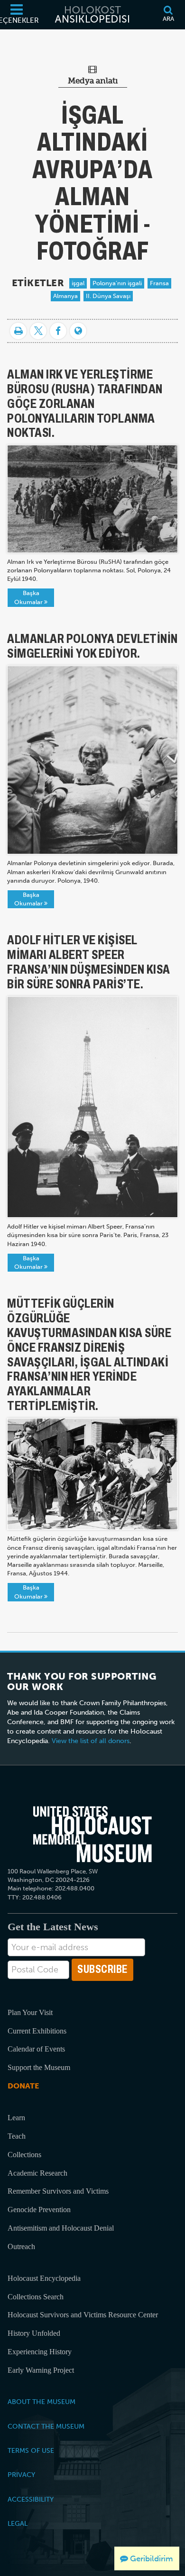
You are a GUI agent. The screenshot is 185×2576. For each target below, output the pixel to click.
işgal (78, 283)
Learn (16, 2118)
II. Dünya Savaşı (108, 296)
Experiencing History (40, 2352)
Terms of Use (31, 2450)
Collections (24, 2155)
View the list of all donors (91, 1741)
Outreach (21, 2246)
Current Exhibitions (37, 2031)
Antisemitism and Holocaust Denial (61, 2228)
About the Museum (42, 2402)
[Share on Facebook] (58, 331)
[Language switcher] (78, 331)
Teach (17, 2136)
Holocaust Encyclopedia (44, 2278)
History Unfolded (34, 2333)
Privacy (21, 2475)
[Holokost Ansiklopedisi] (92, 15)
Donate (23, 2086)
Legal (18, 2523)
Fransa (159, 283)
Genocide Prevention (39, 2210)
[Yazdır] (18, 331)
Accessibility (31, 2499)
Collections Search (36, 2297)
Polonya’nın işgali (117, 283)
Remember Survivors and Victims (58, 2191)
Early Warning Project (41, 2370)
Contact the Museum (46, 2426)
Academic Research (37, 2173)
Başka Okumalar (29, 597)
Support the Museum (39, 2067)
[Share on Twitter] (38, 331)
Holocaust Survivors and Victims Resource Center (83, 2315)
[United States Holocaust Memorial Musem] (93, 1834)
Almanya (65, 296)
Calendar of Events (36, 2049)
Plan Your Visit (30, 2012)
